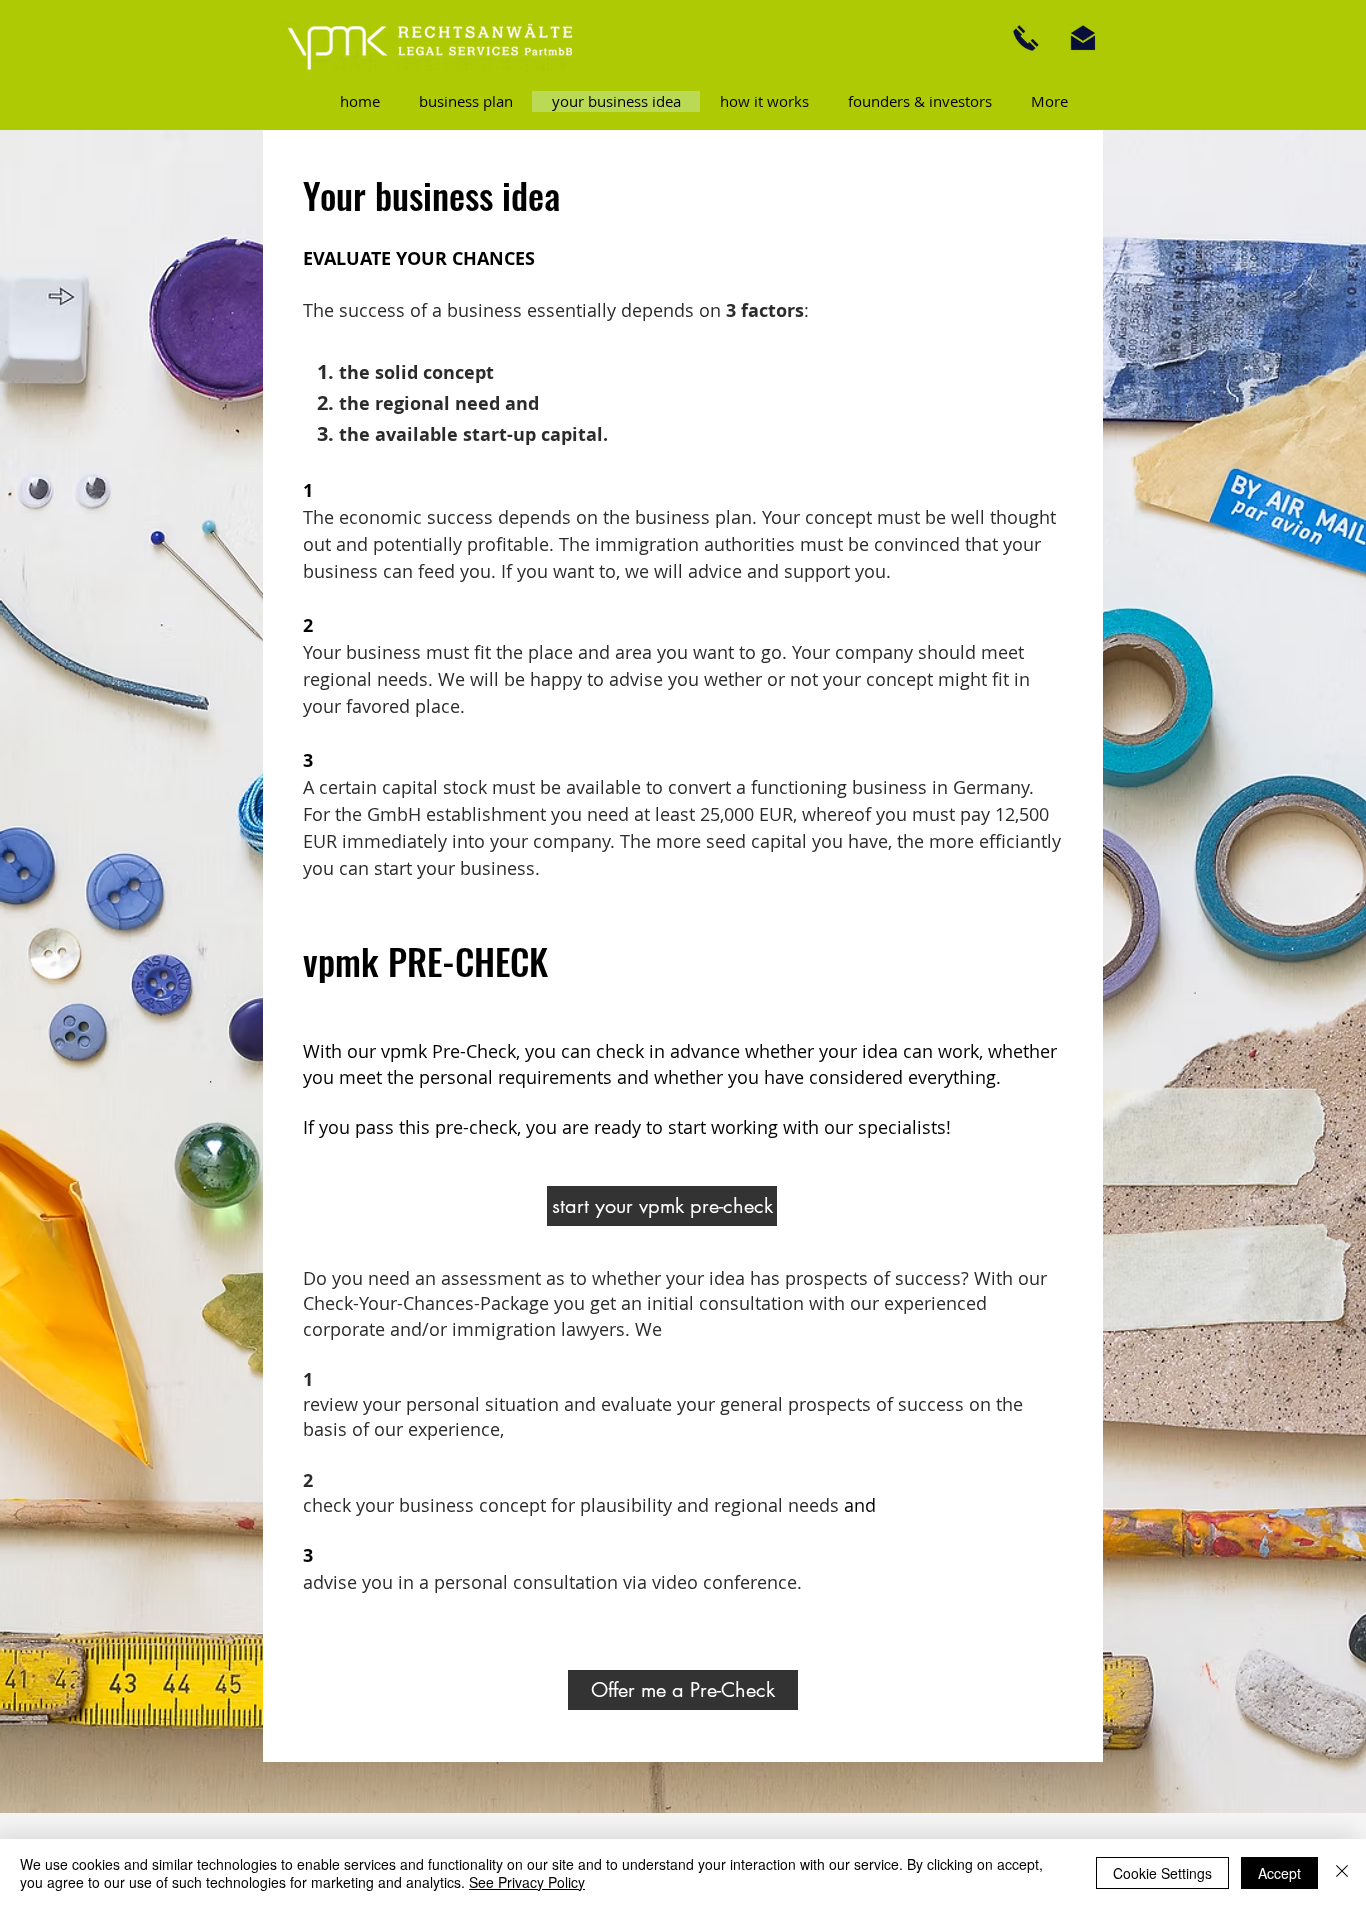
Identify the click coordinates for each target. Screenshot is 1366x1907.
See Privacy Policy (527, 1882)
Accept (1279, 1873)
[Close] (1342, 1873)
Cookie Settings (1162, 1873)
